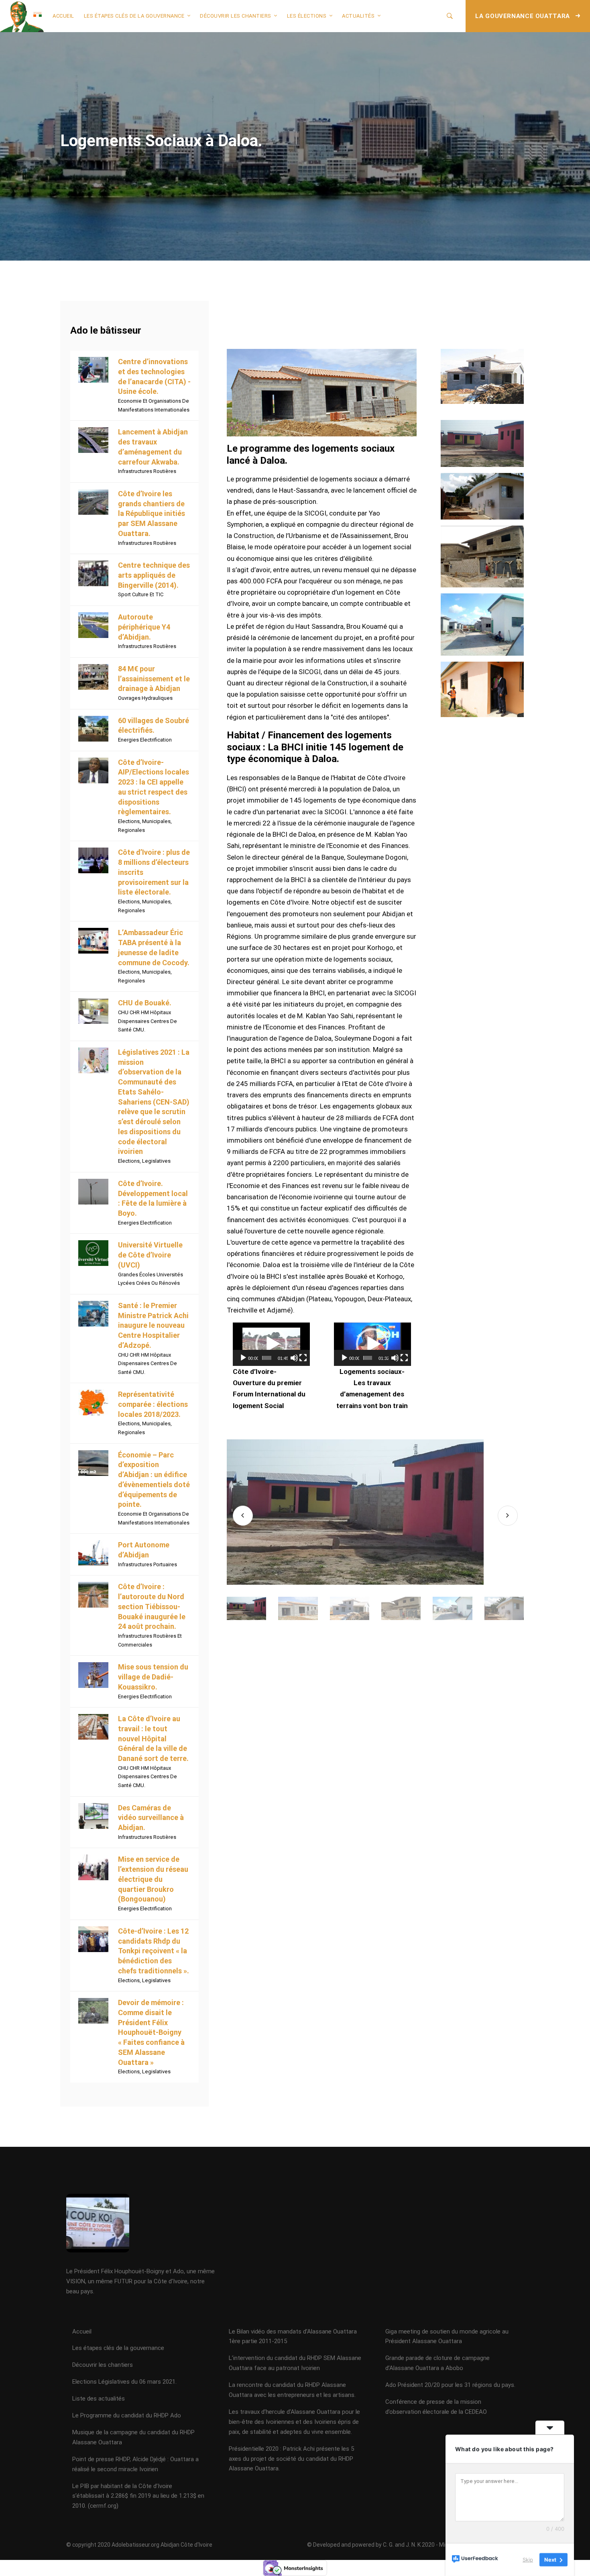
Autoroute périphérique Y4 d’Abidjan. (144, 627)
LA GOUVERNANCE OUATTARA (523, 16)
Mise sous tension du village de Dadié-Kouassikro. (153, 1677)
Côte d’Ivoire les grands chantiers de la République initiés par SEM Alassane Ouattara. (152, 514)
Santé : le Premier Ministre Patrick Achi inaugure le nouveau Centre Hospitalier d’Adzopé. (153, 1325)
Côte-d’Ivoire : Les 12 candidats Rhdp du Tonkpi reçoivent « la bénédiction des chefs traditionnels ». (154, 1951)
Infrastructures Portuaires (147, 1564)
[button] (271, 1344)
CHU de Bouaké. (145, 1003)
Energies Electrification (145, 740)
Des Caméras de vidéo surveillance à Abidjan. (151, 1818)
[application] (271, 1344)
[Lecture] (243, 1358)
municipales (156, 821)
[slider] (267, 1358)
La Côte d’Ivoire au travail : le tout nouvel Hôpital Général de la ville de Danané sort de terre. (153, 1738)
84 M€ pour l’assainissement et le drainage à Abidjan (154, 679)
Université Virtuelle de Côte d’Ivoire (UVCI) (150, 1255)
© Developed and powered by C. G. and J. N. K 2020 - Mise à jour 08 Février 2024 (407, 2545)
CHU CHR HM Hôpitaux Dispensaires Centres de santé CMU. (147, 1021)
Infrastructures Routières (147, 471)
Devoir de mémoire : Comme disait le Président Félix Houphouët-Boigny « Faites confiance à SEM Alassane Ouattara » (151, 2032)
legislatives (156, 1161)
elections (129, 821)
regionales (131, 830)
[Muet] (294, 1358)
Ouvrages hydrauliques (145, 698)
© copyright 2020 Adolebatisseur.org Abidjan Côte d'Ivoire (139, 2545)
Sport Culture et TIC (141, 594)
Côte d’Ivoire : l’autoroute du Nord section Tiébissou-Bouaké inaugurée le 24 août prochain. (152, 1606)
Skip (528, 2560)
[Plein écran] (303, 1358)
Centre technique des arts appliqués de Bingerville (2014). (154, 575)
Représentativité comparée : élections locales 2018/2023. (153, 1404)
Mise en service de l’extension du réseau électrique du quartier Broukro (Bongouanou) (153, 1879)
